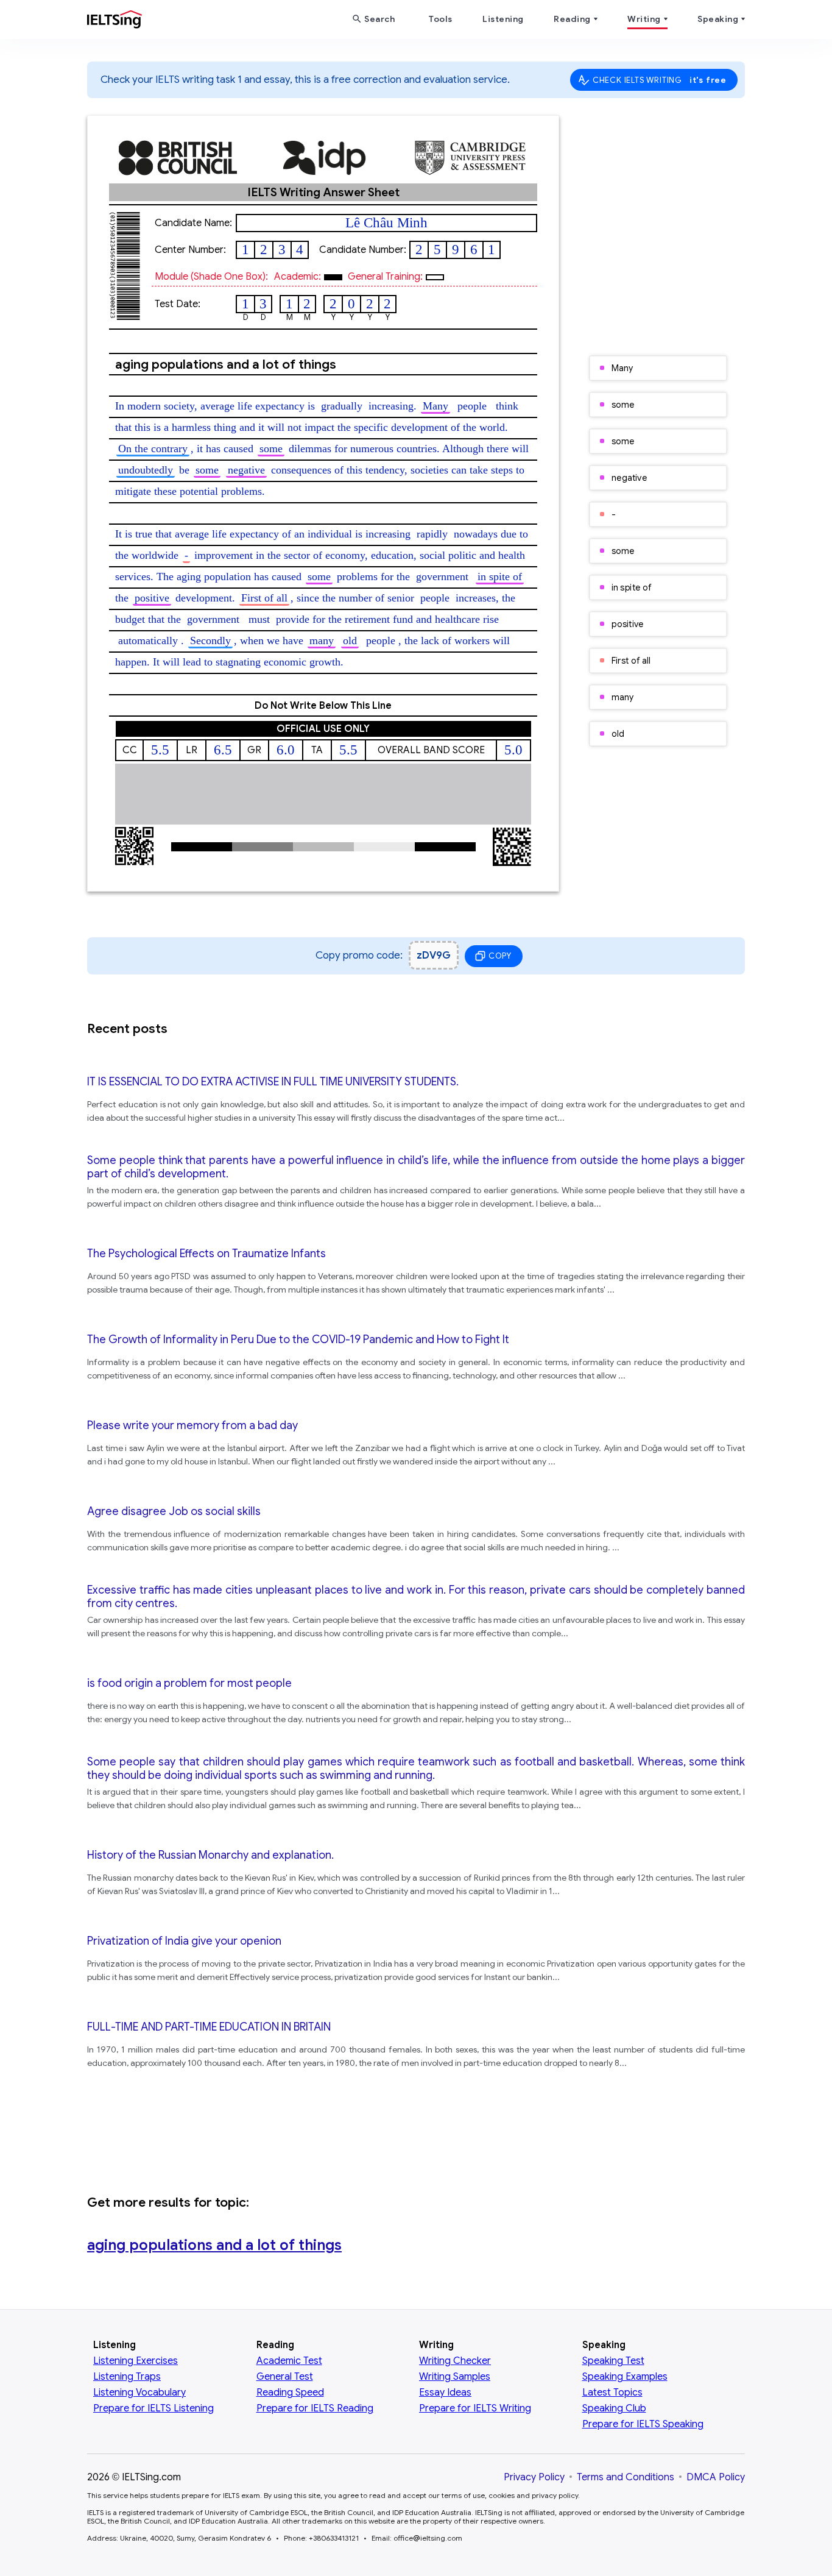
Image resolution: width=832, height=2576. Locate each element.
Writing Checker (455, 2361)
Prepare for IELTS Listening (153, 2408)
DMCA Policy (716, 2477)
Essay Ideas (445, 2393)
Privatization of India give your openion (184, 1941)
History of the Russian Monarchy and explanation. (210, 1855)
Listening (503, 19)
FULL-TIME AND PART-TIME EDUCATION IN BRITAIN (209, 2027)
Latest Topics (612, 2393)
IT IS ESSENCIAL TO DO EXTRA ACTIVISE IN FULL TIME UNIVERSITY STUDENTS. (273, 1082)
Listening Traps (127, 2377)
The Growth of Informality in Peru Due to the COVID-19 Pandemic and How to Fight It (298, 1339)
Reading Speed (290, 2393)
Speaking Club (614, 2408)
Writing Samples (455, 2377)
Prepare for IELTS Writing (475, 2408)
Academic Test (289, 2361)
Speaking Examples (625, 2377)
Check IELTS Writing (660, 80)
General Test (285, 2377)
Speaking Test (613, 2361)
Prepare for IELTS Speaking (643, 2424)
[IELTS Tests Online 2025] (115, 22)
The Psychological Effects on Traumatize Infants (206, 1254)
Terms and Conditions (626, 2477)
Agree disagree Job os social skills (174, 1511)
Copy (500, 956)
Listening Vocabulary (139, 2393)
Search (379, 19)
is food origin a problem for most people (189, 1683)
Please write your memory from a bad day (192, 1425)
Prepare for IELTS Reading (315, 2408)
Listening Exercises (136, 2361)
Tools (440, 19)
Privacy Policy (534, 2477)
